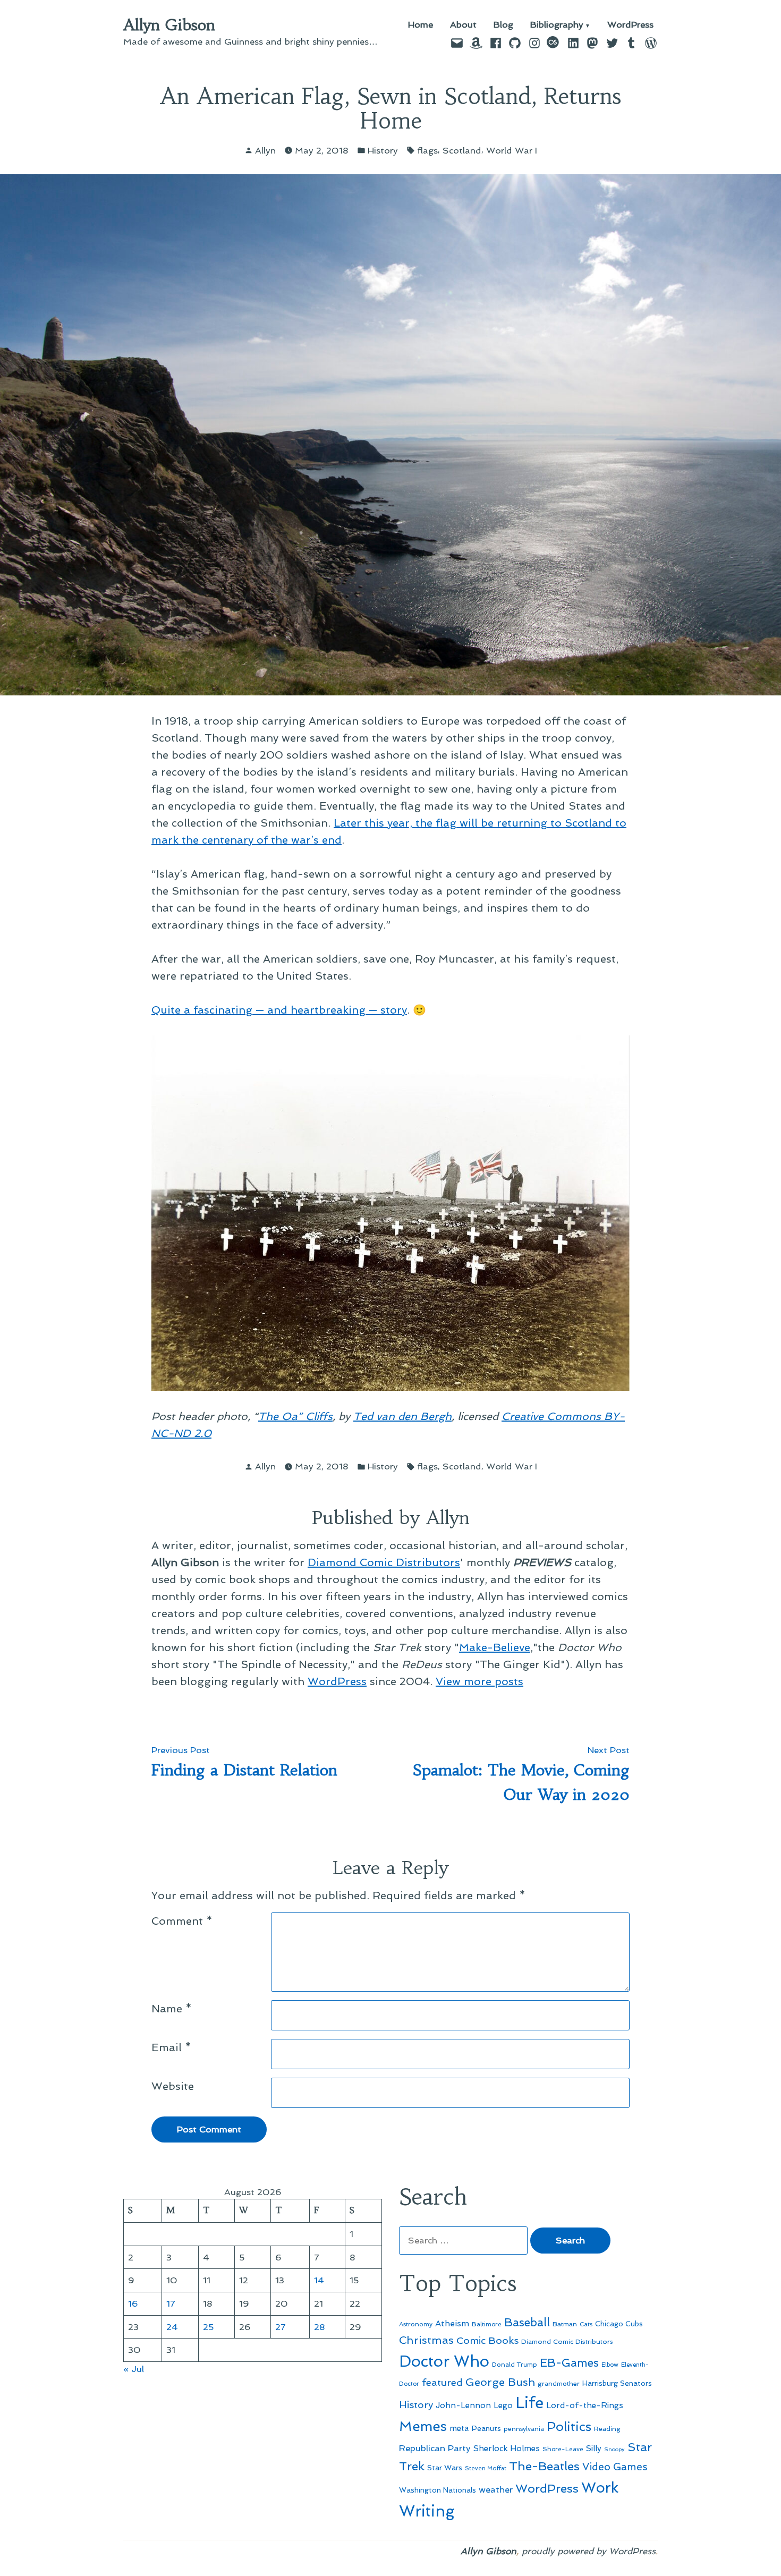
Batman (565, 2324)
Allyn (265, 150)
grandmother (559, 2384)
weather (496, 2490)
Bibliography (557, 25)
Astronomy (416, 2324)
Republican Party (435, 2448)
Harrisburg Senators (617, 2383)
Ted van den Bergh (402, 1416)
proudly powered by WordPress (589, 2551)
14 (319, 2280)
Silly (594, 2449)
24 (172, 2327)
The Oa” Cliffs (295, 1416)
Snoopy (614, 2449)
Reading (607, 2429)
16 (133, 2303)
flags (427, 150)
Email (171, 2047)
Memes (423, 2426)
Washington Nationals (438, 2490)
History (383, 150)
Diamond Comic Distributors (384, 1562)
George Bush (500, 2382)
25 (209, 2327)
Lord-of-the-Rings (585, 2405)
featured (442, 2382)
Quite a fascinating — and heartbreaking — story (279, 1010)
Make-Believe (495, 1647)
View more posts (479, 1681)
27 (281, 2327)
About (463, 25)
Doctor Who (444, 2361)
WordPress (630, 25)
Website (173, 2086)
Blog (503, 25)
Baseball (527, 2322)
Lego (503, 2405)
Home (421, 25)
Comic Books (487, 2340)
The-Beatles (544, 2466)
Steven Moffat (486, 2468)
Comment (182, 1921)
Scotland (462, 150)
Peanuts (486, 2428)
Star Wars (445, 2468)
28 (320, 2327)
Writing (427, 2511)
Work (600, 2488)
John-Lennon (463, 2405)
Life (529, 2403)
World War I (512, 150)
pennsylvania (524, 2429)
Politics (569, 2426)
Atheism (452, 2323)
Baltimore (487, 2324)
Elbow (610, 2365)
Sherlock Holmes (507, 2449)
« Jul (134, 2369)
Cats (586, 2324)
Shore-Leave (563, 2449)
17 (171, 2303)
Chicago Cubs (619, 2324)
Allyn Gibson (169, 25)
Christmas (426, 2340)
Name (172, 2009)
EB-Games (569, 2363)
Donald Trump (515, 2365)
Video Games (615, 2467)
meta (459, 2428)
